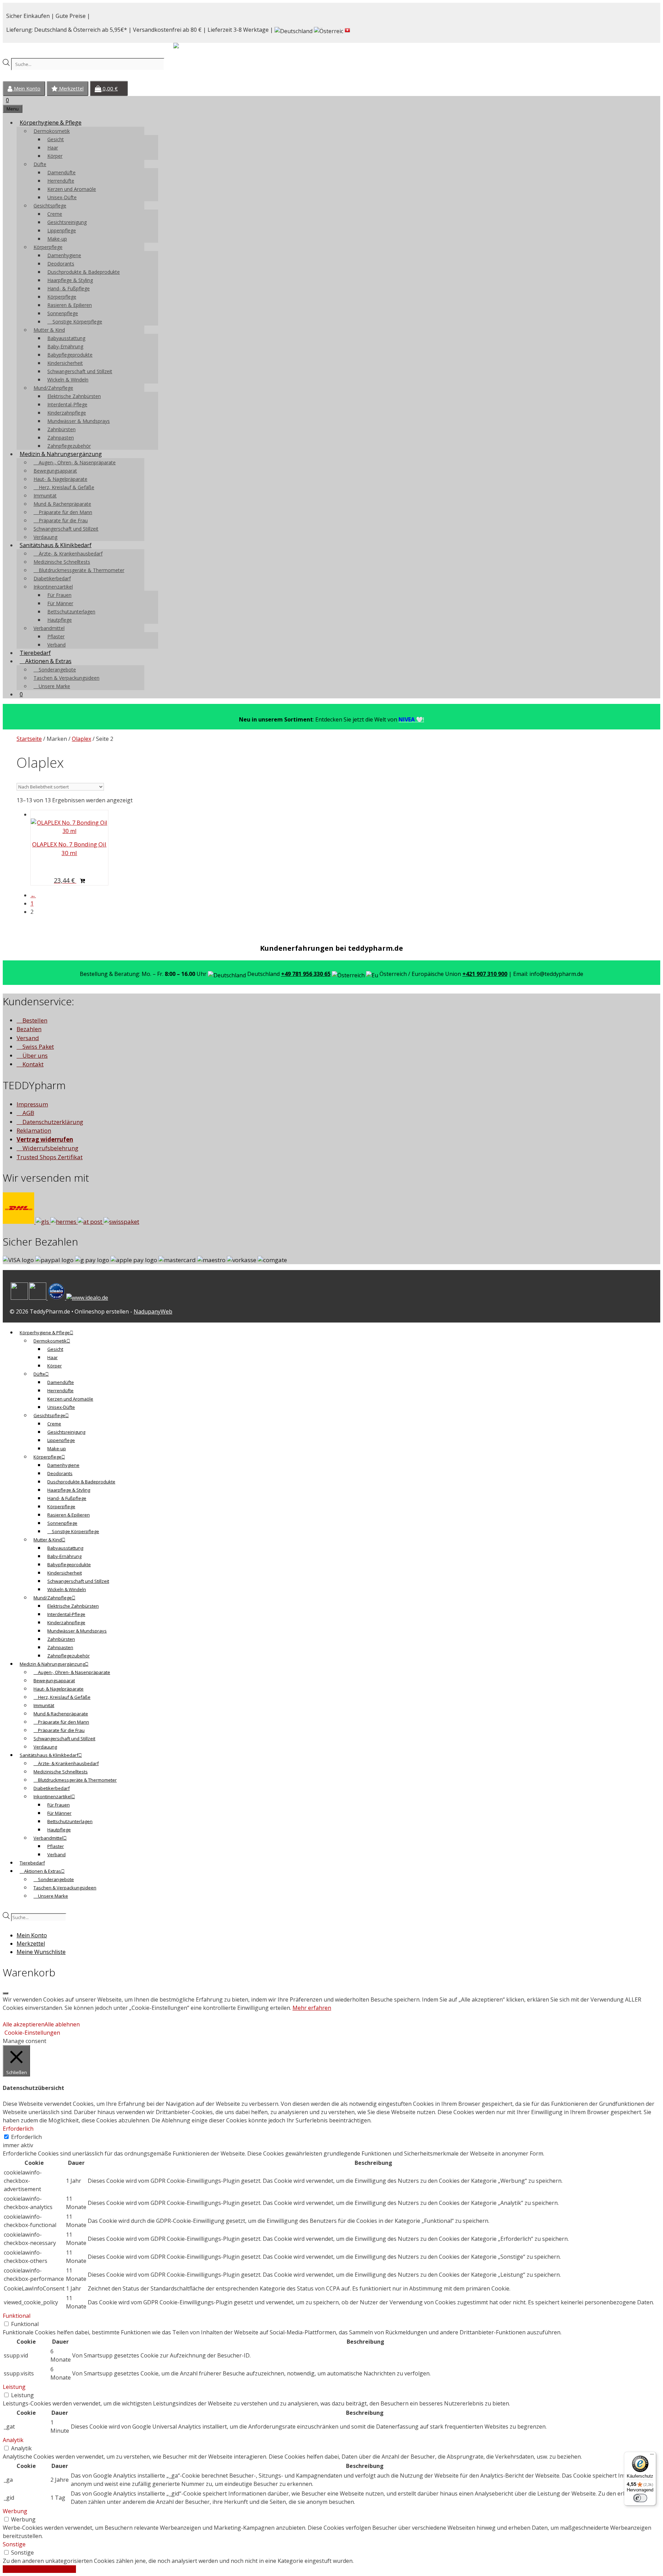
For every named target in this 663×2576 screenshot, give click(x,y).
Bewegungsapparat (55, 471)
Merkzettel (71, 89)
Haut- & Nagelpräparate (60, 479)
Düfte (40, 164)
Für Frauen (59, 595)
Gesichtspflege (50, 206)
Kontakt (32, 1064)
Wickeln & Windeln (68, 380)
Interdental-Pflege (67, 404)
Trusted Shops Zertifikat (50, 1157)
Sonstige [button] (14, 2544)
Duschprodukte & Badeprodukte (84, 272)
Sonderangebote (57, 670)
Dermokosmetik (52, 131)
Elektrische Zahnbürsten (74, 396)
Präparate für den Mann (65, 512)
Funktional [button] (17, 2316)
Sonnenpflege (63, 313)
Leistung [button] (14, 2387)
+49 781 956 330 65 (306, 974)
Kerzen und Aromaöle (72, 189)
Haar (53, 148)
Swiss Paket (37, 1047)
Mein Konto (26, 89)
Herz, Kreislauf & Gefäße (66, 487)
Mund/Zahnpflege (53, 388)
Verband (56, 645)
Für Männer (60, 603)
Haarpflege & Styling (70, 280)
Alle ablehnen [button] (62, 2024)
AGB (28, 1113)
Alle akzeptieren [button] (24, 2024)
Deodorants (61, 264)
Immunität (45, 496)
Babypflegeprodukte (70, 355)
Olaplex (81, 739)
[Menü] (652, 2456)
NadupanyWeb (153, 1311)
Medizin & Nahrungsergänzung (61, 454)
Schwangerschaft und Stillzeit (80, 371)
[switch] (640, 2498)
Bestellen (34, 1020)
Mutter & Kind (49, 330)
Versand (28, 1038)
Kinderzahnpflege (67, 413)
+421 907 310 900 (485, 974)
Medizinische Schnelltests (62, 562)
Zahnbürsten (61, 429)
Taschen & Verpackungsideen (66, 678)
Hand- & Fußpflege (69, 288)
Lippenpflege (62, 230)
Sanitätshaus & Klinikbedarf (56, 545)
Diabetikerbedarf (52, 578)
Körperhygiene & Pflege (51, 123)
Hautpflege (60, 620)
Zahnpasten (61, 438)
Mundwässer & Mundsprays (79, 421)
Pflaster (56, 636)
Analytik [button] (13, 2440)
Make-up (57, 239)
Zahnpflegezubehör (69, 446)
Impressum (32, 1104)
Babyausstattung (66, 338)
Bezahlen (29, 1029)
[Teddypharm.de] (193, 47)
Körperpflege (48, 247)
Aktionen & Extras (48, 661)
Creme (55, 214)
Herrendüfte (61, 181)
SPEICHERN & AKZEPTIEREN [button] (39, 2569)
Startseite (29, 739)
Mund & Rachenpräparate (62, 504)
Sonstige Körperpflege (77, 322)
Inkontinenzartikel (53, 587)
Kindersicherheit (65, 363)
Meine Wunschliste (41, 1952)
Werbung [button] (15, 2511)
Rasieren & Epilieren (70, 305)
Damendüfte (61, 172)
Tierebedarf (35, 653)
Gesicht (56, 139)
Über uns (34, 1055)
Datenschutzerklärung (52, 1122)
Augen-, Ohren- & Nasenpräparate (76, 462)
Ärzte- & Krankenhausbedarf (70, 554)
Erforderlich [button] (18, 2129)
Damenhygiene (64, 255)
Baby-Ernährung (65, 346)
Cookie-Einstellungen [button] (32, 2033)
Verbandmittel (49, 628)
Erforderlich (26, 2137)
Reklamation (34, 1130)
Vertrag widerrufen (45, 1139)
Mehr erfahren (312, 2008)
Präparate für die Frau (63, 520)
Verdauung (45, 537)
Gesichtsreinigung (67, 222)
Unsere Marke (54, 686)
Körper (55, 156)
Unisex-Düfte (62, 197)
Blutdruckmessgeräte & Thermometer (81, 570)
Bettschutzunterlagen (71, 612)
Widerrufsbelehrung (50, 1148)
